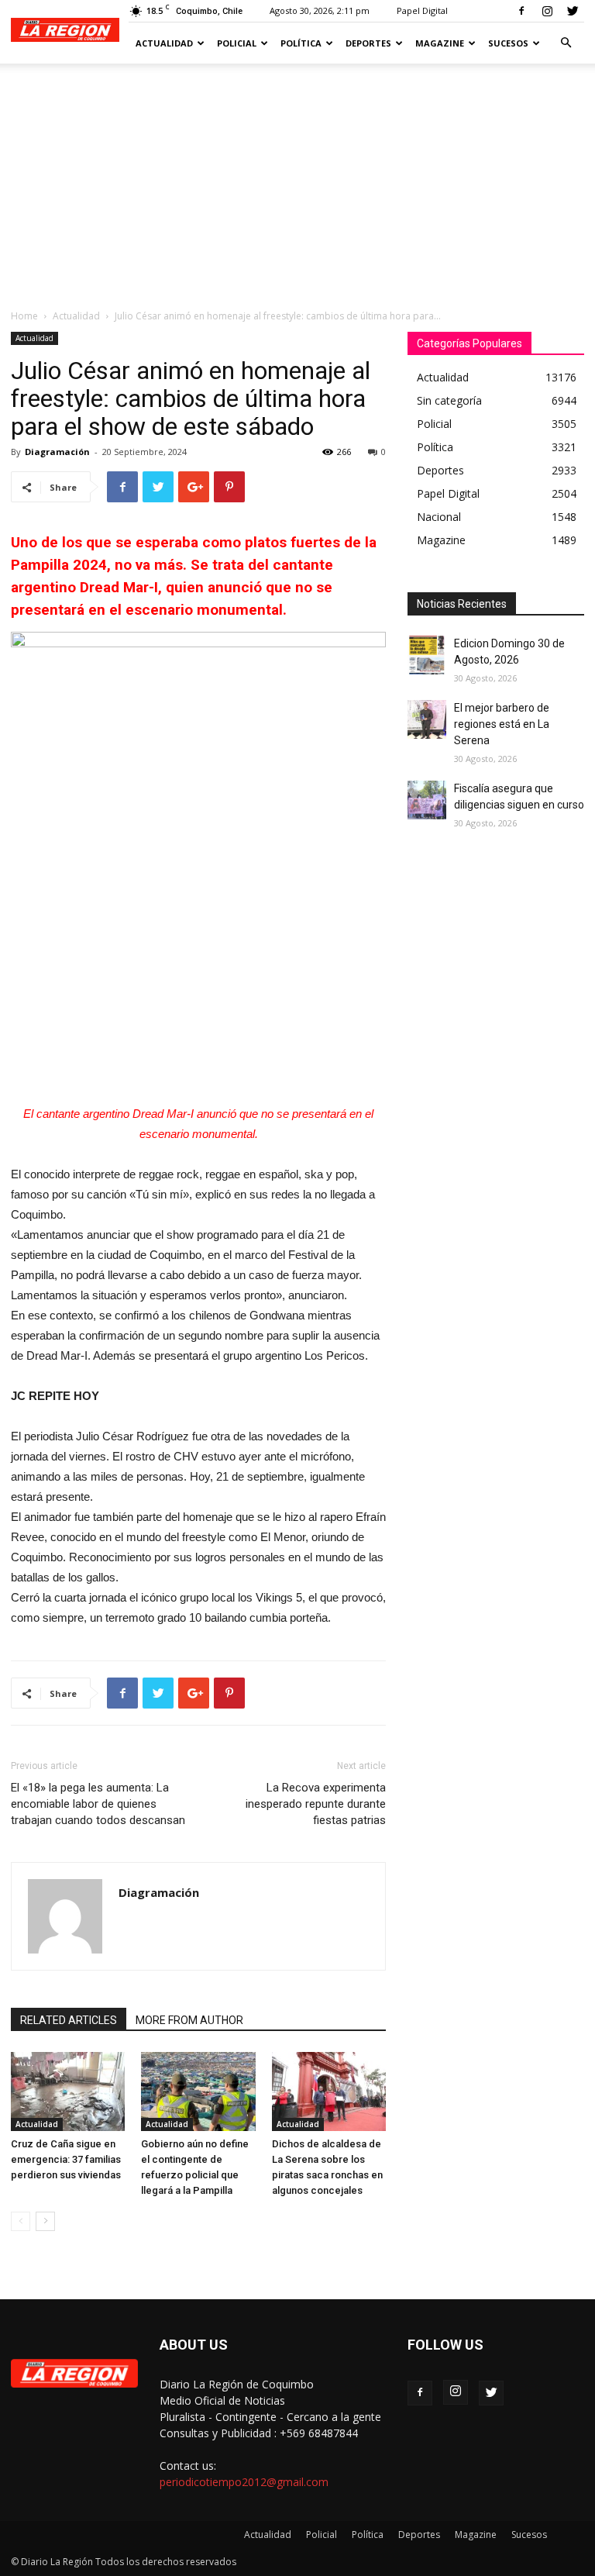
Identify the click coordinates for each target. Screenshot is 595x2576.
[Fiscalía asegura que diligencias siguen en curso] (427, 800)
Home (24, 316)
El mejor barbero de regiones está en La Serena (502, 724)
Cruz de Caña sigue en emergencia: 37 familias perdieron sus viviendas (66, 2159)
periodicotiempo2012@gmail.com (244, 2482)
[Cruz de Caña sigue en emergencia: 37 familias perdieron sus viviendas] (68, 2091)
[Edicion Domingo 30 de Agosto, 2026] (427, 655)
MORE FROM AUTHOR (189, 2020)
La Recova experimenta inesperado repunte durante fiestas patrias (316, 1804)
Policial (237, 43)
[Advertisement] (297, 180)
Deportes (368, 43)
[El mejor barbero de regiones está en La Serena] (427, 719)
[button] (566, 43)
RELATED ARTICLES (69, 2020)
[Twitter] (573, 11)
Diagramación (57, 452)
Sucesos (508, 43)
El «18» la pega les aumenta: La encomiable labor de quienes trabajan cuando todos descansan (98, 1804)
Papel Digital (422, 10)
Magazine (440, 43)
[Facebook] (521, 11)
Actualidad (164, 43)
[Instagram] (547, 11)
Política (301, 43)
